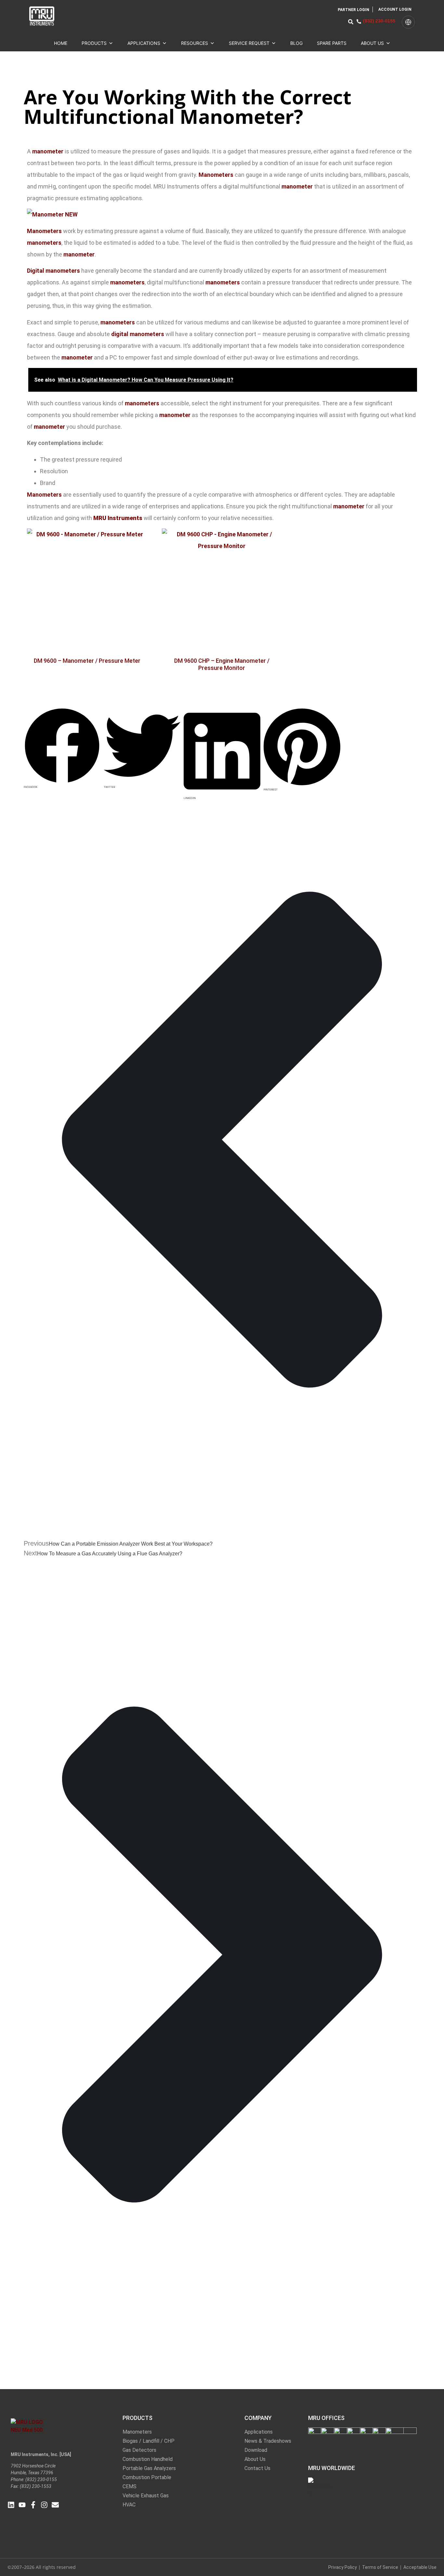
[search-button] (351, 22)
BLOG (296, 43)
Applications (144, 43)
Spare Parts (332, 43)
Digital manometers (53, 271)
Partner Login (353, 10)
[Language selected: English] (408, 22)
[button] (62, 714)
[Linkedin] (11, 2505)
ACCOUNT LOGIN (395, 9)
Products (94, 43)
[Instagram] (44, 2505)
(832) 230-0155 (379, 21)
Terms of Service (380, 2567)
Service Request (249, 43)
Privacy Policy (343, 2567)
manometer (48, 151)
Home (61, 43)
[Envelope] (55, 2505)
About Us (372, 43)
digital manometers (138, 334)
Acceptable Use (420, 2567)
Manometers (216, 175)
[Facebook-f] (33, 2505)
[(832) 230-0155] (359, 21)
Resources (195, 43)
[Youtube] (22, 2505)
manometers (44, 243)
